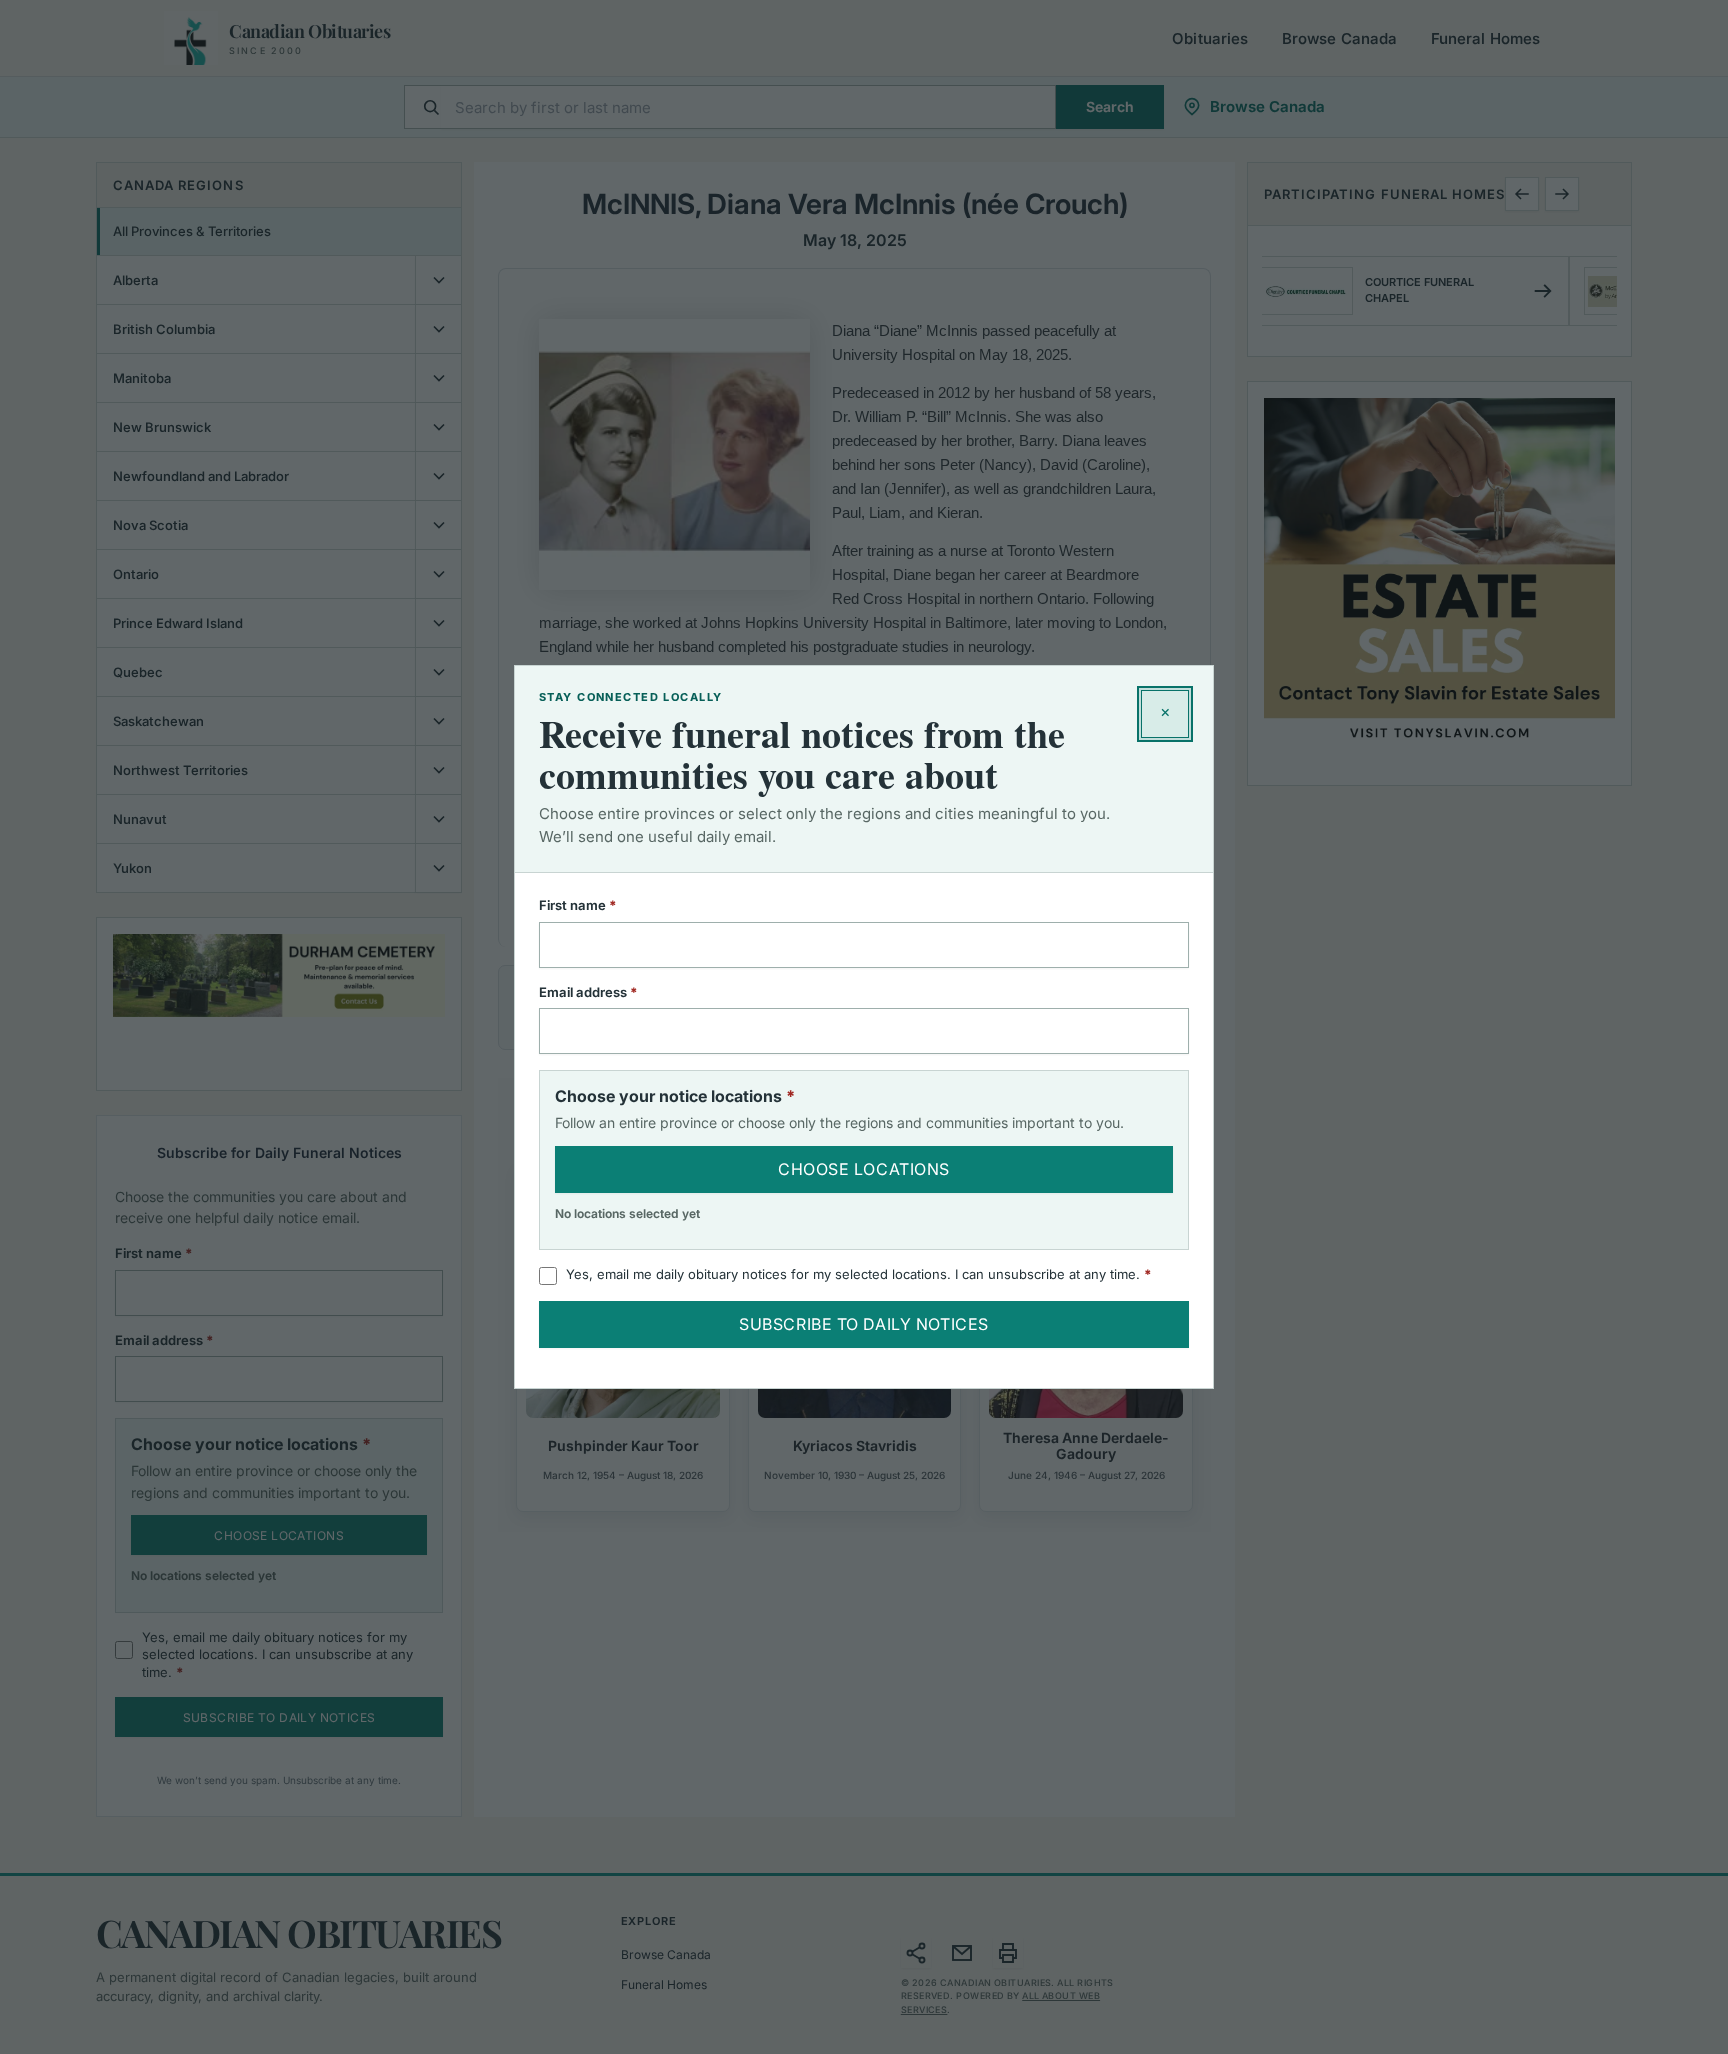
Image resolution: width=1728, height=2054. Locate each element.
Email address (614, 992)
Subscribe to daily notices (864, 1324)
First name (604, 905)
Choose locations (864, 1169)
